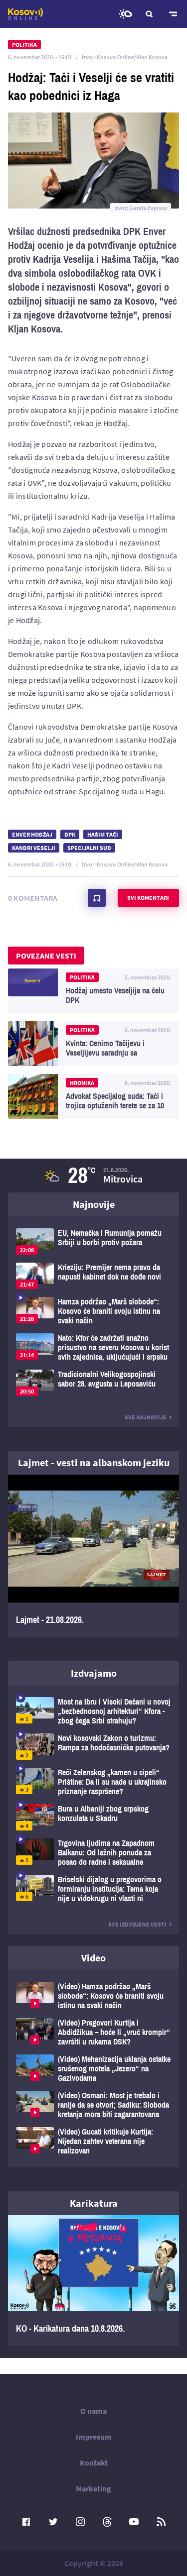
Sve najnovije (146, 1417)
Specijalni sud (89, 848)
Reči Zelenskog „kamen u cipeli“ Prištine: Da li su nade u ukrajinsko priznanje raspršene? (93, 1782)
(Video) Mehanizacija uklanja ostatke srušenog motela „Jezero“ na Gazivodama (93, 2069)
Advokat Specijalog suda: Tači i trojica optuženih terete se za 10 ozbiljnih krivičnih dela (93, 1096)
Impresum (94, 2437)
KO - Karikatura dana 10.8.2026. (93, 2281)
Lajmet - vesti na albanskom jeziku (94, 1462)
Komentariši (97, 898)
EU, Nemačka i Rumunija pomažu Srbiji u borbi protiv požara (93, 1241)
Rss (161, 2522)
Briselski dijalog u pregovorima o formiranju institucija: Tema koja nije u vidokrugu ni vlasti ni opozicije (93, 1889)
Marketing (93, 2488)
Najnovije (94, 1204)
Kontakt (94, 2463)
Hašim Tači (103, 834)
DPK (70, 834)
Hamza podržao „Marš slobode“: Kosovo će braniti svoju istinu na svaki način (93, 1311)
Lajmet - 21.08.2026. (93, 1556)
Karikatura (94, 2203)
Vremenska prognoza (125, 14)
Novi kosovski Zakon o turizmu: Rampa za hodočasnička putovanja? (93, 1747)
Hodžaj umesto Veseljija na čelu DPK (93, 991)
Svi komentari (148, 898)
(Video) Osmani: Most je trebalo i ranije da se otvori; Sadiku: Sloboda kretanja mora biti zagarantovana (93, 2105)
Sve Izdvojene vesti (137, 1924)
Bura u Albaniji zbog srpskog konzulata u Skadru (93, 1817)
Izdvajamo (94, 1673)
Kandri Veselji (34, 848)
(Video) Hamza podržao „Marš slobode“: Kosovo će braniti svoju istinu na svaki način (93, 1996)
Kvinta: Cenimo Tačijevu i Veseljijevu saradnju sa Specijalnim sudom (93, 1044)
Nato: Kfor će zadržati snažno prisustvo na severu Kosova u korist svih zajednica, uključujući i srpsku (93, 1347)
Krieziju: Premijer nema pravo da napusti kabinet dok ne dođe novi (93, 1276)
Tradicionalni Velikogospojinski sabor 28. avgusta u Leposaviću (93, 1383)
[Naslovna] (25, 14)
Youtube (134, 2522)
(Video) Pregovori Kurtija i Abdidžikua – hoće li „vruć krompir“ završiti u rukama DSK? (93, 2032)
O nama (93, 2411)
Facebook (26, 2522)
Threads (107, 2522)
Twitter (53, 2522)
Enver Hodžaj (32, 834)
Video (93, 1958)
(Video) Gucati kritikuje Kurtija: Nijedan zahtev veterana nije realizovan (93, 2141)
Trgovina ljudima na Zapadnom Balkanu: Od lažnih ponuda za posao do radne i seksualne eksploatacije (93, 1853)
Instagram (80, 2522)
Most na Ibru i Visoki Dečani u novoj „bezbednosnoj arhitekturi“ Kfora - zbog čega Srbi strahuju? (93, 1711)
